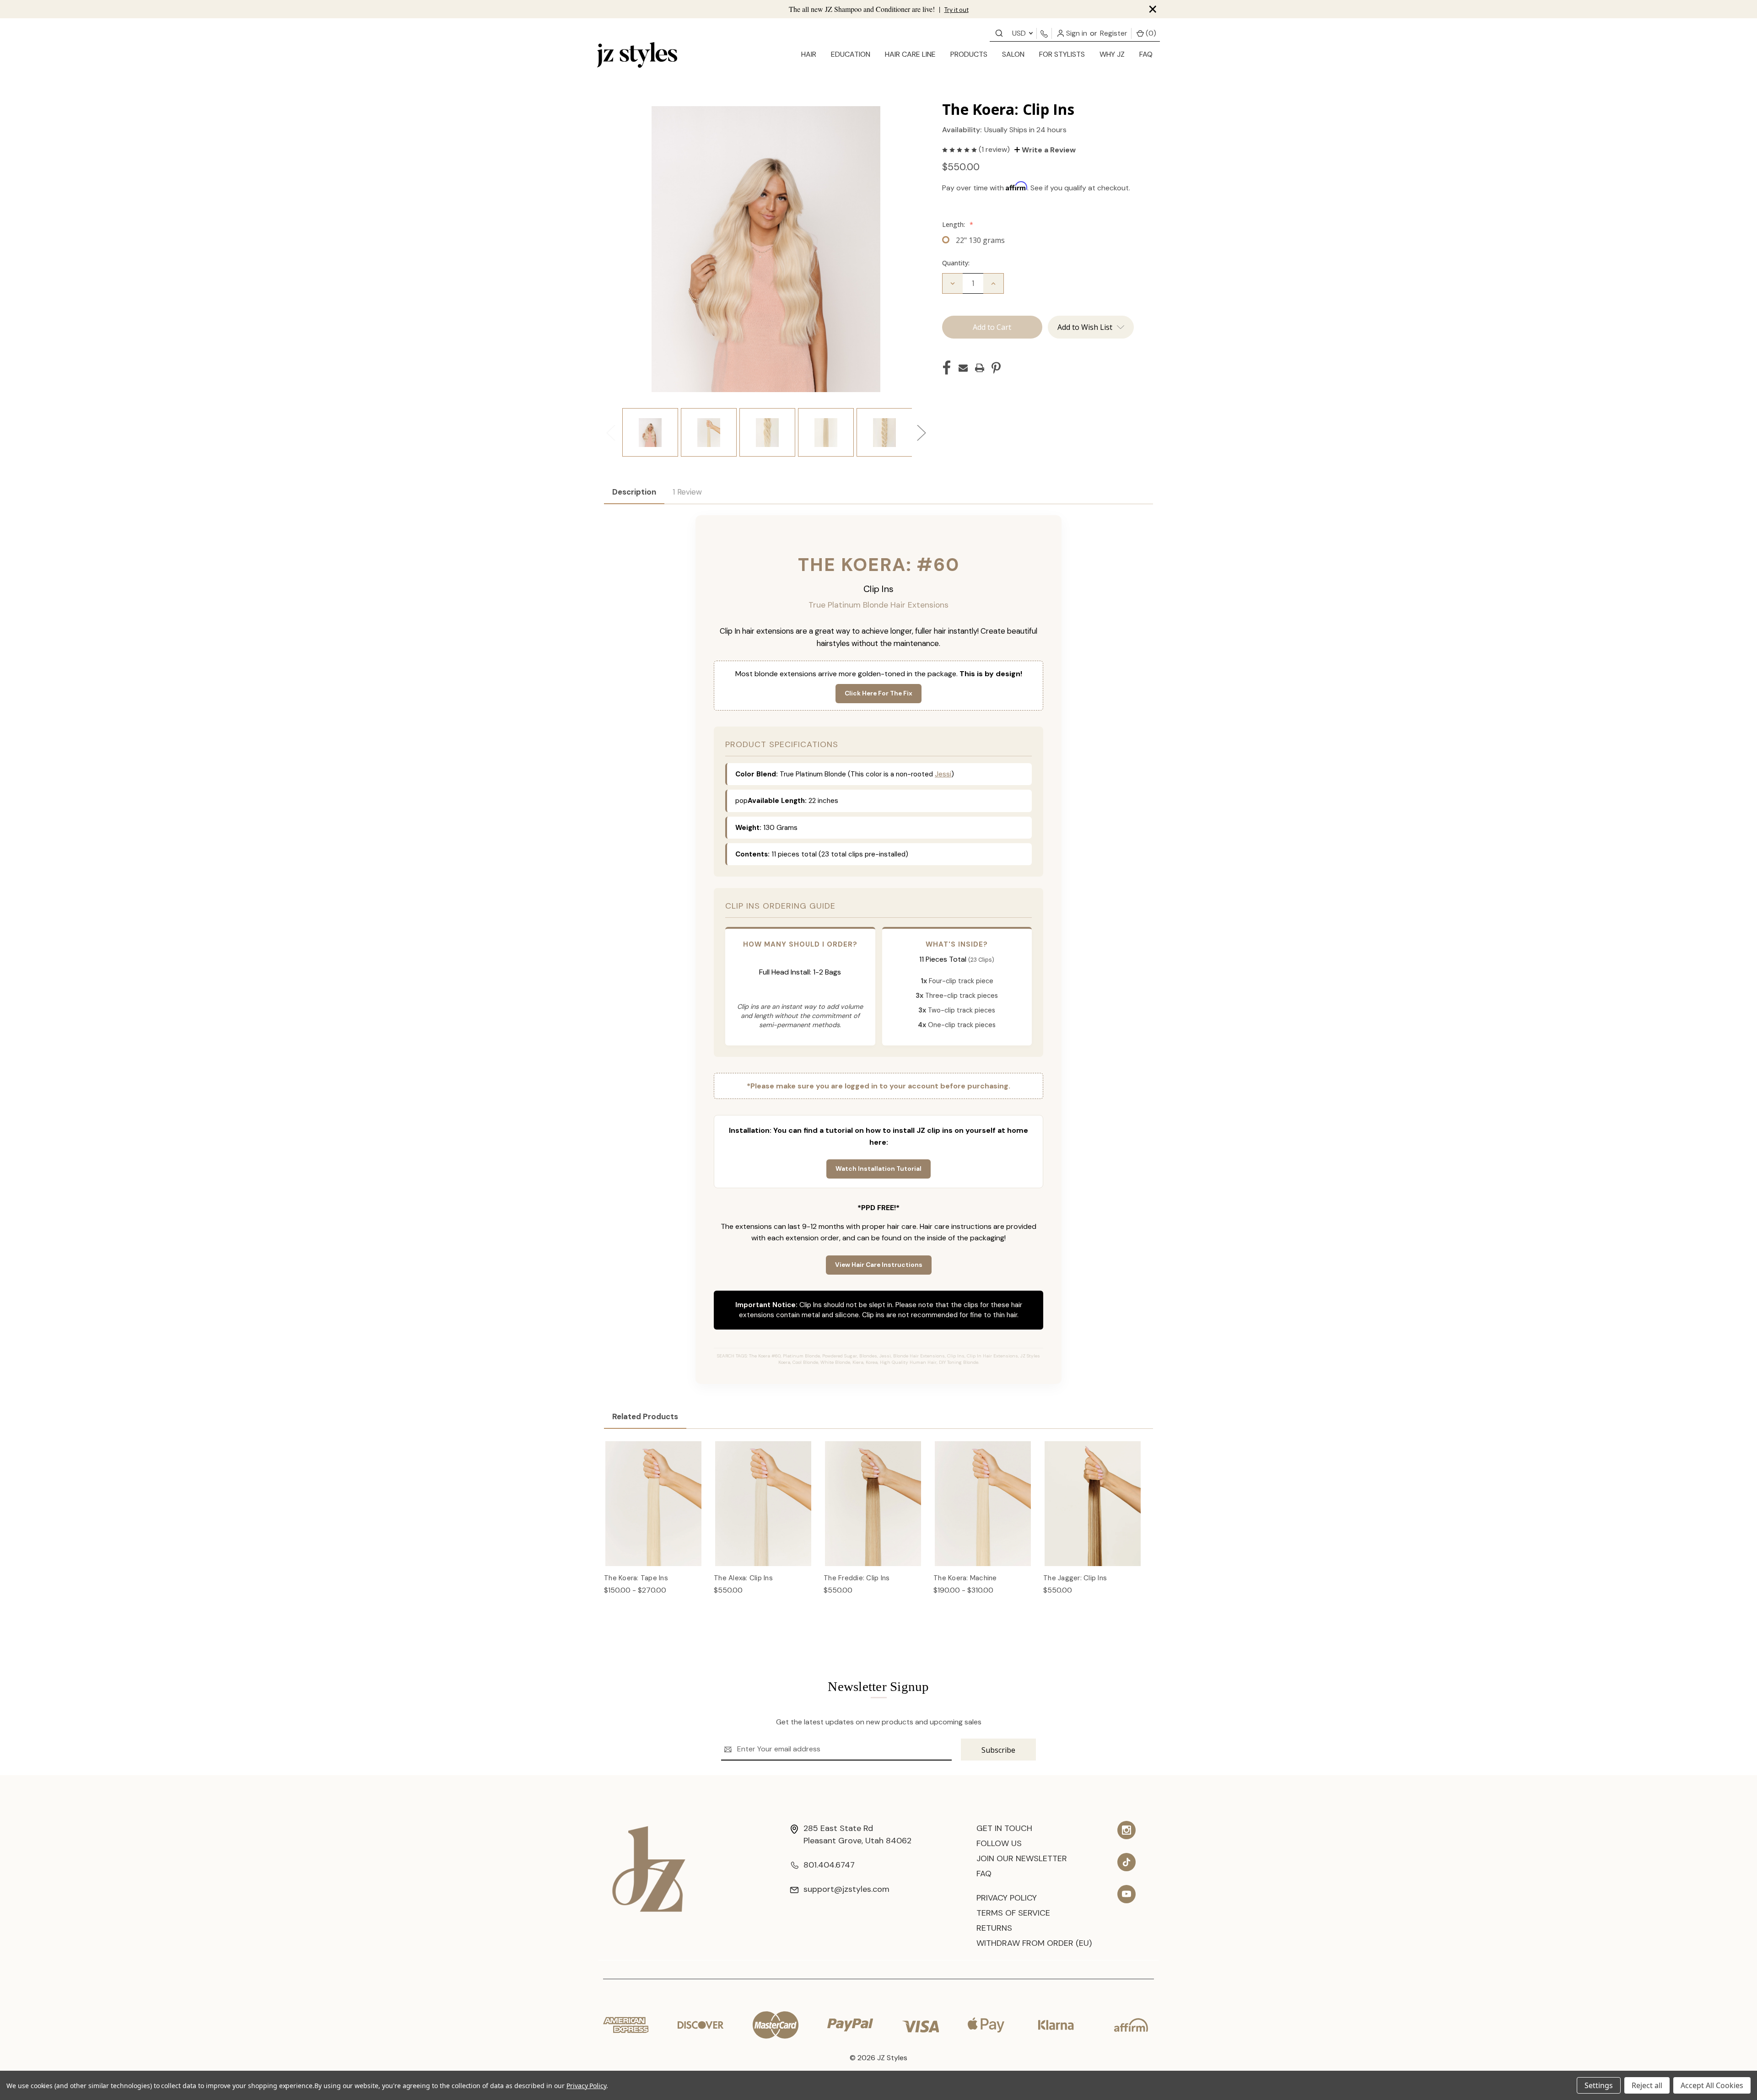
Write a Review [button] (1048, 150)
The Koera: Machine (965, 1578)
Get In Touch (1004, 1828)
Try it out (957, 10)
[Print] (980, 368)
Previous (610, 433)
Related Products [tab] (645, 1416)
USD (1020, 33)
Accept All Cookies (1712, 2085)
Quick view (654, 1494)
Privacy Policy (1007, 1898)
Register (1114, 33)
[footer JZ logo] (649, 1868)
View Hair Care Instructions (879, 1265)
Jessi (943, 774)
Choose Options (654, 1513)
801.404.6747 (829, 1865)
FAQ (1146, 54)
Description (634, 492)
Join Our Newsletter (1022, 1858)
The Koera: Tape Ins (636, 1578)
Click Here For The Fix (878, 693)
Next (921, 433)
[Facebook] (947, 368)
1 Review (687, 492)
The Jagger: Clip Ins (1075, 1578)
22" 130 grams (980, 240)
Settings (1599, 2085)
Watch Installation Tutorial (878, 1169)
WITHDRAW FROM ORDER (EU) (1034, 1943)
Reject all (1647, 2085)
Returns (994, 1928)
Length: (958, 224)
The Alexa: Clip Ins (743, 1578)
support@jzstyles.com (846, 1889)
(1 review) (995, 149)
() (1150, 33)
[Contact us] (999, 33)
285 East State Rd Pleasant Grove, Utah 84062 (857, 1834)
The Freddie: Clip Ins (857, 1578)
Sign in (1076, 33)
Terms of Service (1013, 1913)
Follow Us (999, 1843)
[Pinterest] (996, 368)
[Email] (963, 368)
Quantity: (956, 263)
